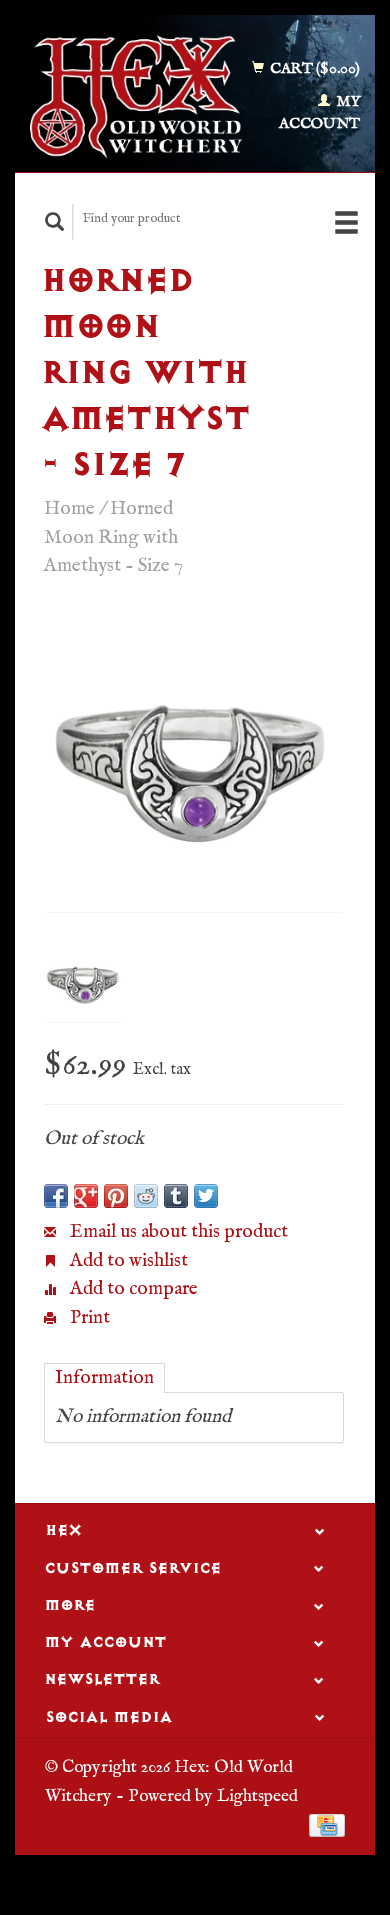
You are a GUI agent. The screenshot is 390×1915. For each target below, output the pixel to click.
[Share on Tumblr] (176, 1196)
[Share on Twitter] (206, 1196)
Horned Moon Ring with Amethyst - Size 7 (113, 538)
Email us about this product (177, 1232)
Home (69, 509)
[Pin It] (116, 1196)
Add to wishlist (127, 1261)
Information (104, 1378)
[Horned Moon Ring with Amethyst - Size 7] (194, 762)
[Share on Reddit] (146, 1196)
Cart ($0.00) (313, 68)
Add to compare (132, 1289)
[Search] (55, 221)
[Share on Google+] (86, 1196)
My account (319, 113)
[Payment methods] (327, 1825)
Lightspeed (257, 1796)
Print (88, 1318)
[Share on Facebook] (56, 1196)
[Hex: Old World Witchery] (136, 97)
